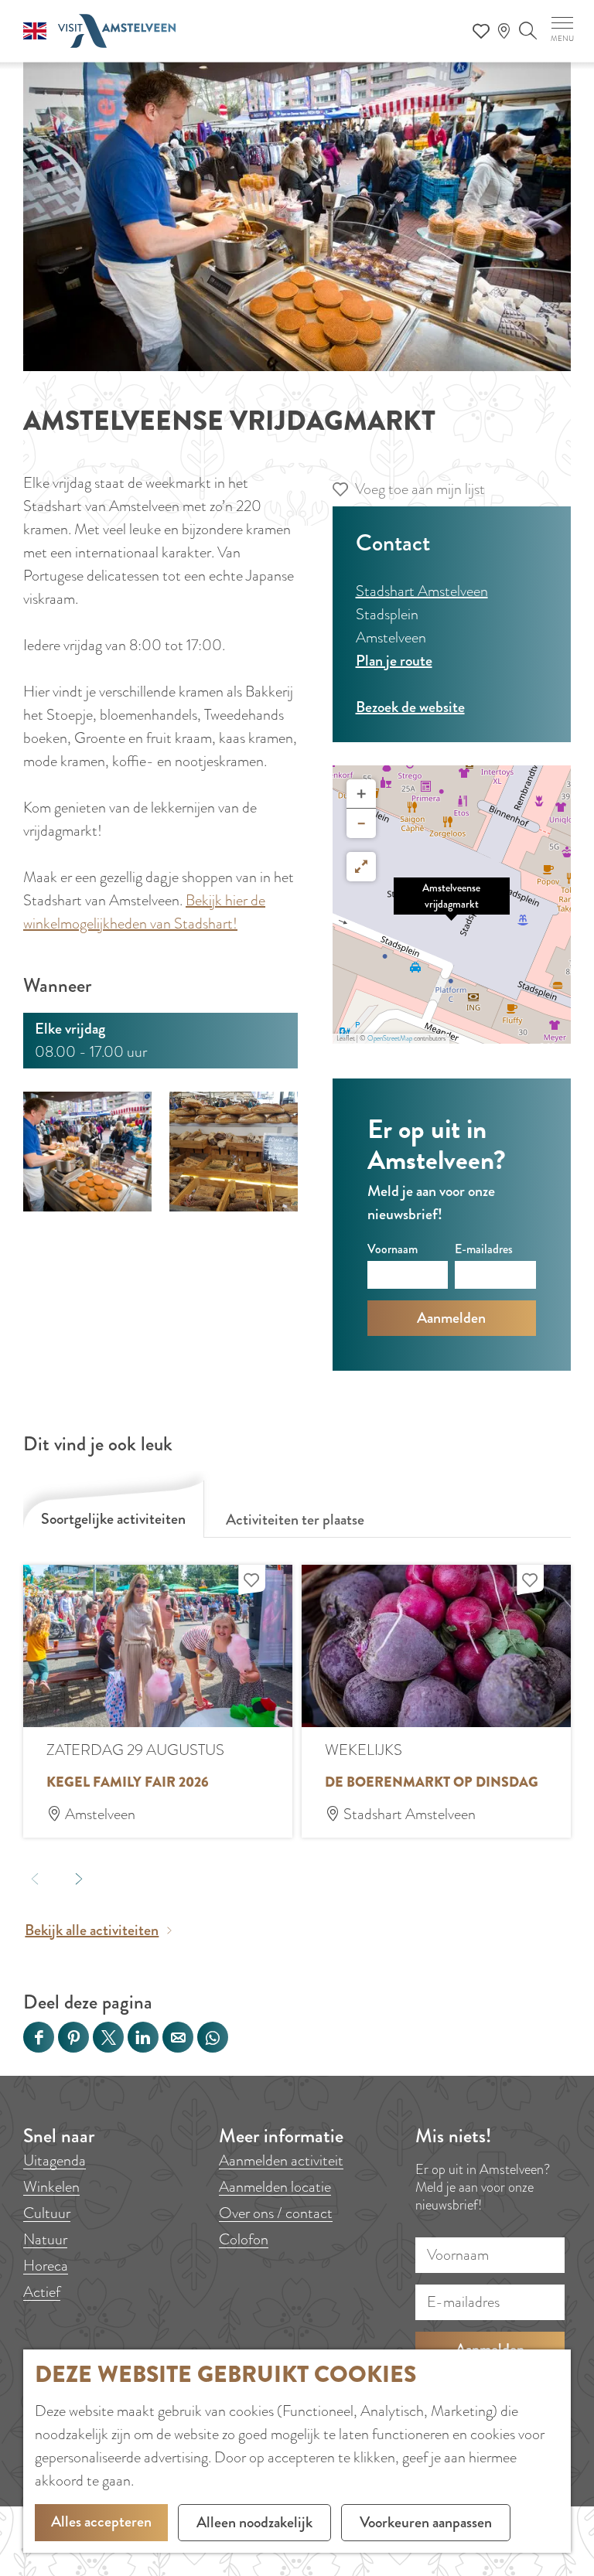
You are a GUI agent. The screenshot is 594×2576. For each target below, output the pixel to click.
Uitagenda (55, 2160)
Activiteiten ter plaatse (295, 1520)
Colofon (244, 2239)
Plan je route (394, 661)
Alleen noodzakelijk (254, 2522)
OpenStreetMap (390, 1038)
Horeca (46, 2266)
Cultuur (47, 2213)
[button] (452, 905)
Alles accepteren (101, 2521)
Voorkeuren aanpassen (426, 2522)
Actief (42, 2292)
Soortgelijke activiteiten (113, 1519)
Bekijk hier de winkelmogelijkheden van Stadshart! (144, 912)
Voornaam (393, 1249)
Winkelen (51, 2187)
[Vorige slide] (34, 1878)
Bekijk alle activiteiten (92, 1930)
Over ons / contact (276, 2213)
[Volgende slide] (79, 1878)
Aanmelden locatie (275, 2187)
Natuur (45, 2239)
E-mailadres (484, 1249)
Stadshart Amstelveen (422, 591)
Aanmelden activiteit (281, 2160)
